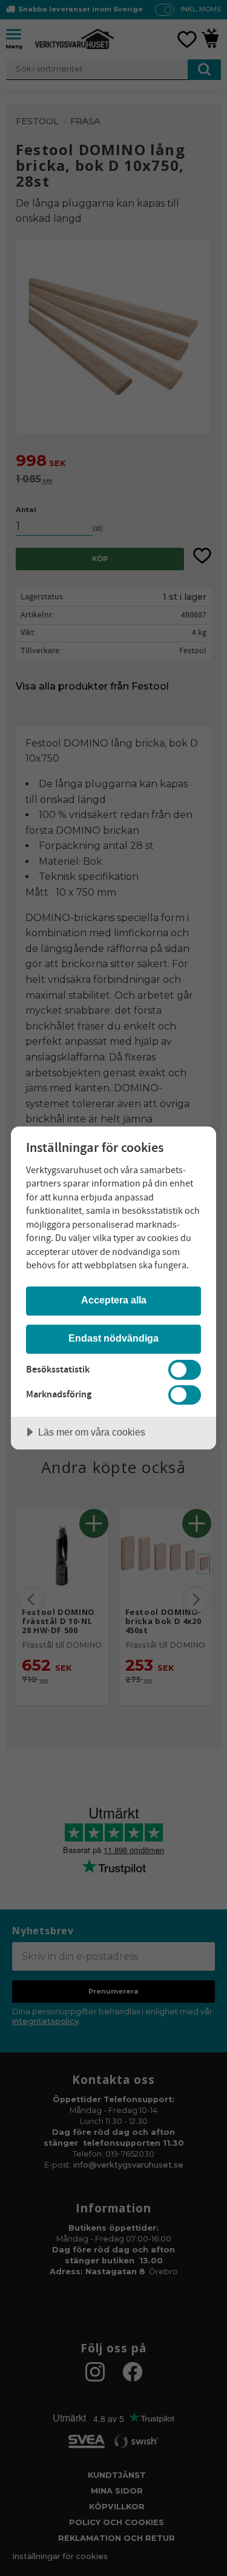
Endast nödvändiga (113, 1338)
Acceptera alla (114, 1300)
